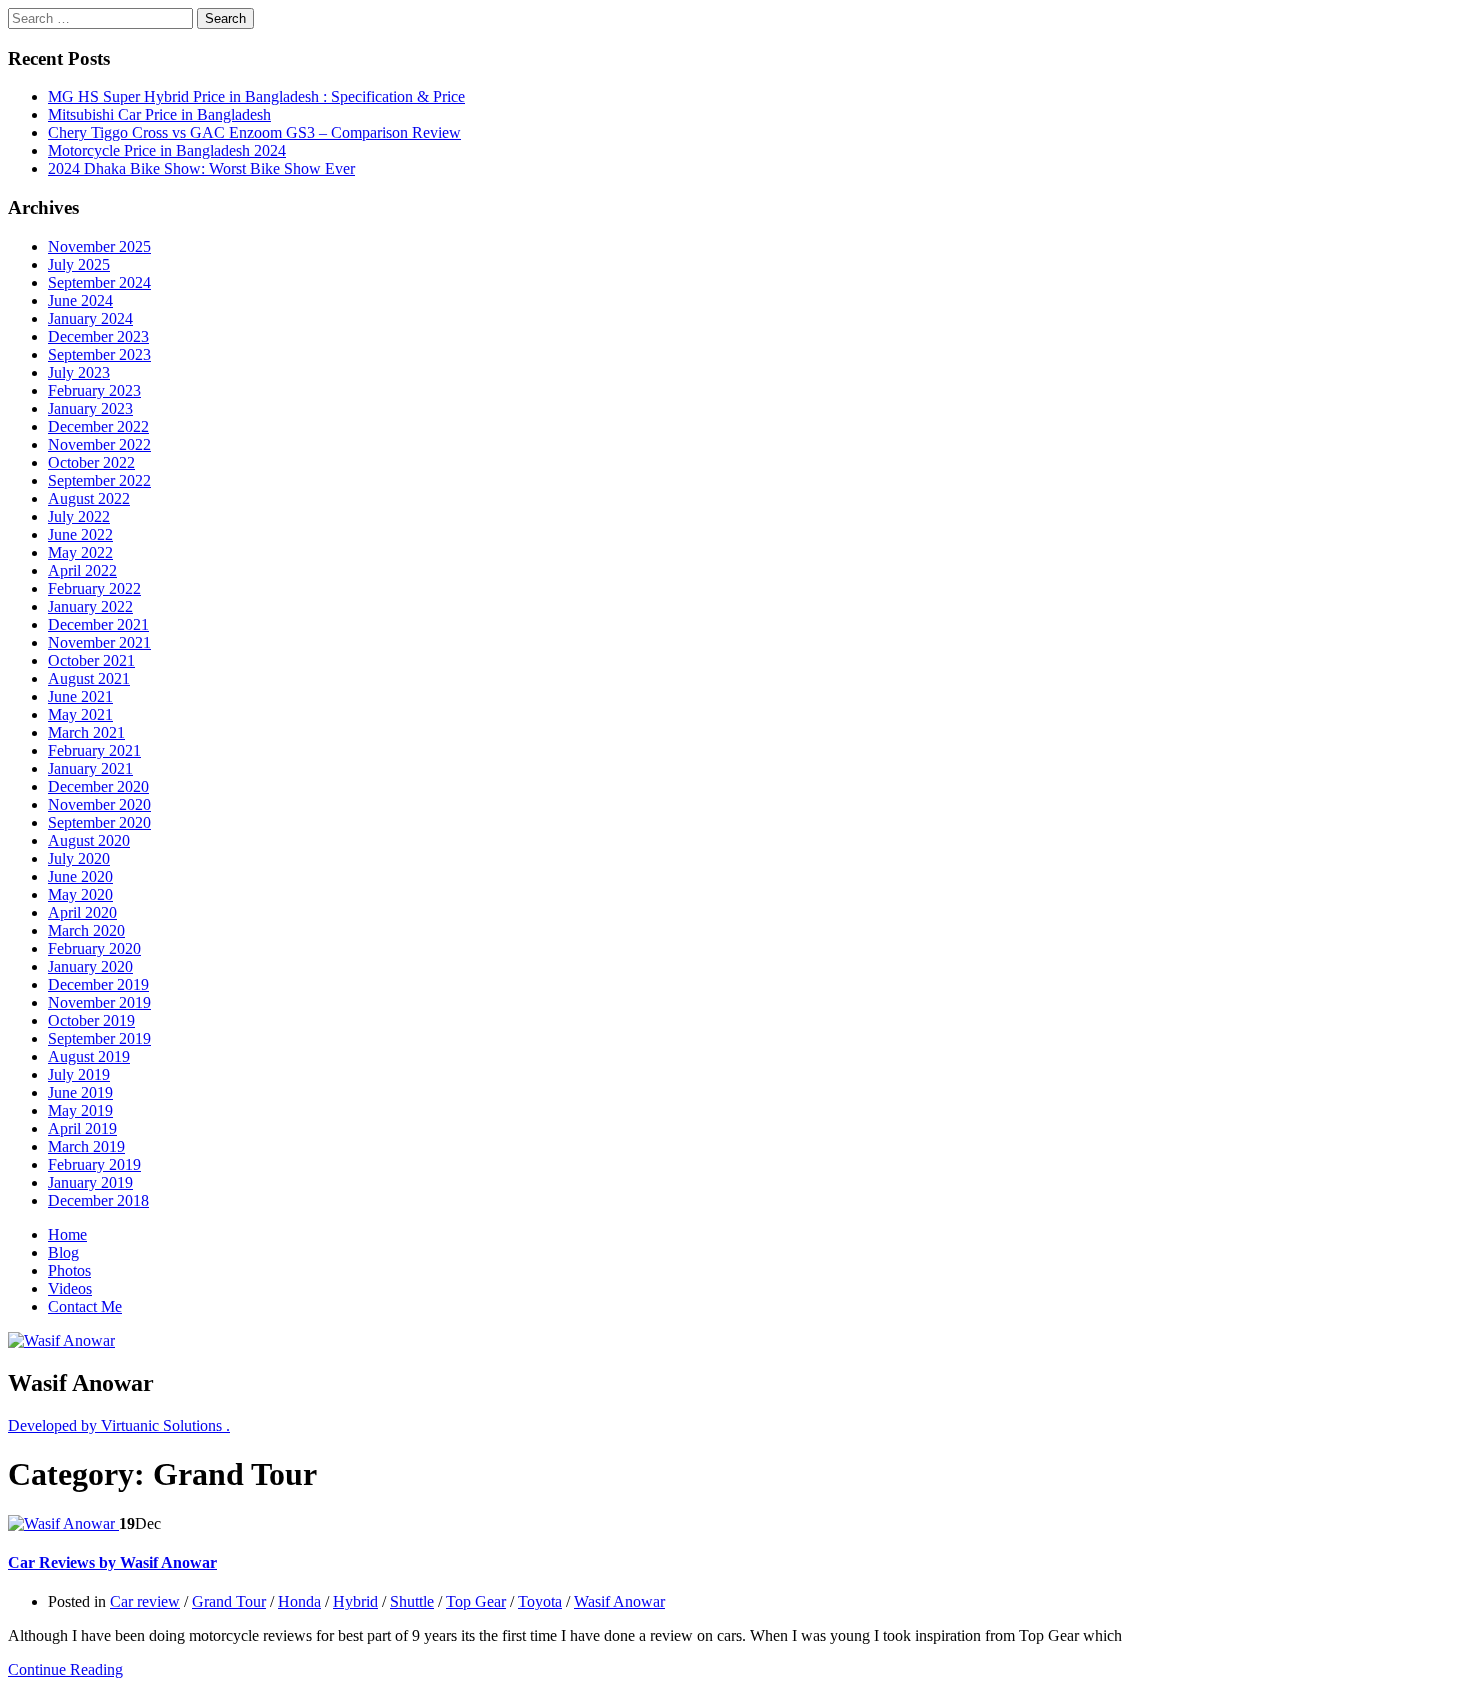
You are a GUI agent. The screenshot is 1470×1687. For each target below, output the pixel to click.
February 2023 (94, 390)
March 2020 (86, 930)
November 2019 (99, 1002)
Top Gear (476, 1601)
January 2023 (90, 408)
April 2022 (82, 570)
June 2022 (80, 534)
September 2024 (99, 282)
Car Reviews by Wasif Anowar (112, 1562)
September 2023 (99, 354)
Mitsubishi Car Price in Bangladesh (159, 114)
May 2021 (80, 714)
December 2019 (98, 984)
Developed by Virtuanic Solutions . (119, 1425)
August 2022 (89, 498)
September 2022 (99, 480)
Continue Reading (65, 1669)
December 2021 (98, 624)
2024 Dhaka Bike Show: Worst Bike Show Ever (201, 168)
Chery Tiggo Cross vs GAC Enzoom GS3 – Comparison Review (254, 132)
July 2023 (79, 372)
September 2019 (99, 1038)
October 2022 (91, 462)
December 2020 (98, 786)
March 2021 (86, 732)
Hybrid (355, 1601)
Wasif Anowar (619, 1601)
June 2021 (80, 696)
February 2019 (94, 1164)
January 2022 (90, 606)
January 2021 (90, 768)
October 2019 (91, 1020)
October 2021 (91, 660)
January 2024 (90, 318)
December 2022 (98, 426)
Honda (299, 1601)
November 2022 (99, 444)
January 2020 (90, 966)
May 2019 (80, 1110)
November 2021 (99, 642)
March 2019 (86, 1146)
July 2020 (79, 858)
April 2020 (82, 912)
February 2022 (94, 588)
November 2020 (99, 804)
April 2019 (82, 1128)
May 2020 (80, 894)
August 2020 (89, 840)
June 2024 (80, 300)
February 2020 (94, 948)
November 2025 (99, 246)
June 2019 (80, 1092)
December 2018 (98, 1200)
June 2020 (80, 876)
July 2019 (79, 1074)
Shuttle (412, 1601)
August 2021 (89, 678)
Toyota (540, 1601)
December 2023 (98, 336)
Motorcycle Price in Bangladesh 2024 (167, 150)
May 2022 (80, 552)
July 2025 (79, 264)
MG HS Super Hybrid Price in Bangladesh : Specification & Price (256, 96)
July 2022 (79, 516)
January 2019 (90, 1182)
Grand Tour (229, 1601)
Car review (145, 1601)
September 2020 (99, 822)
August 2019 (89, 1056)
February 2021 (94, 750)
